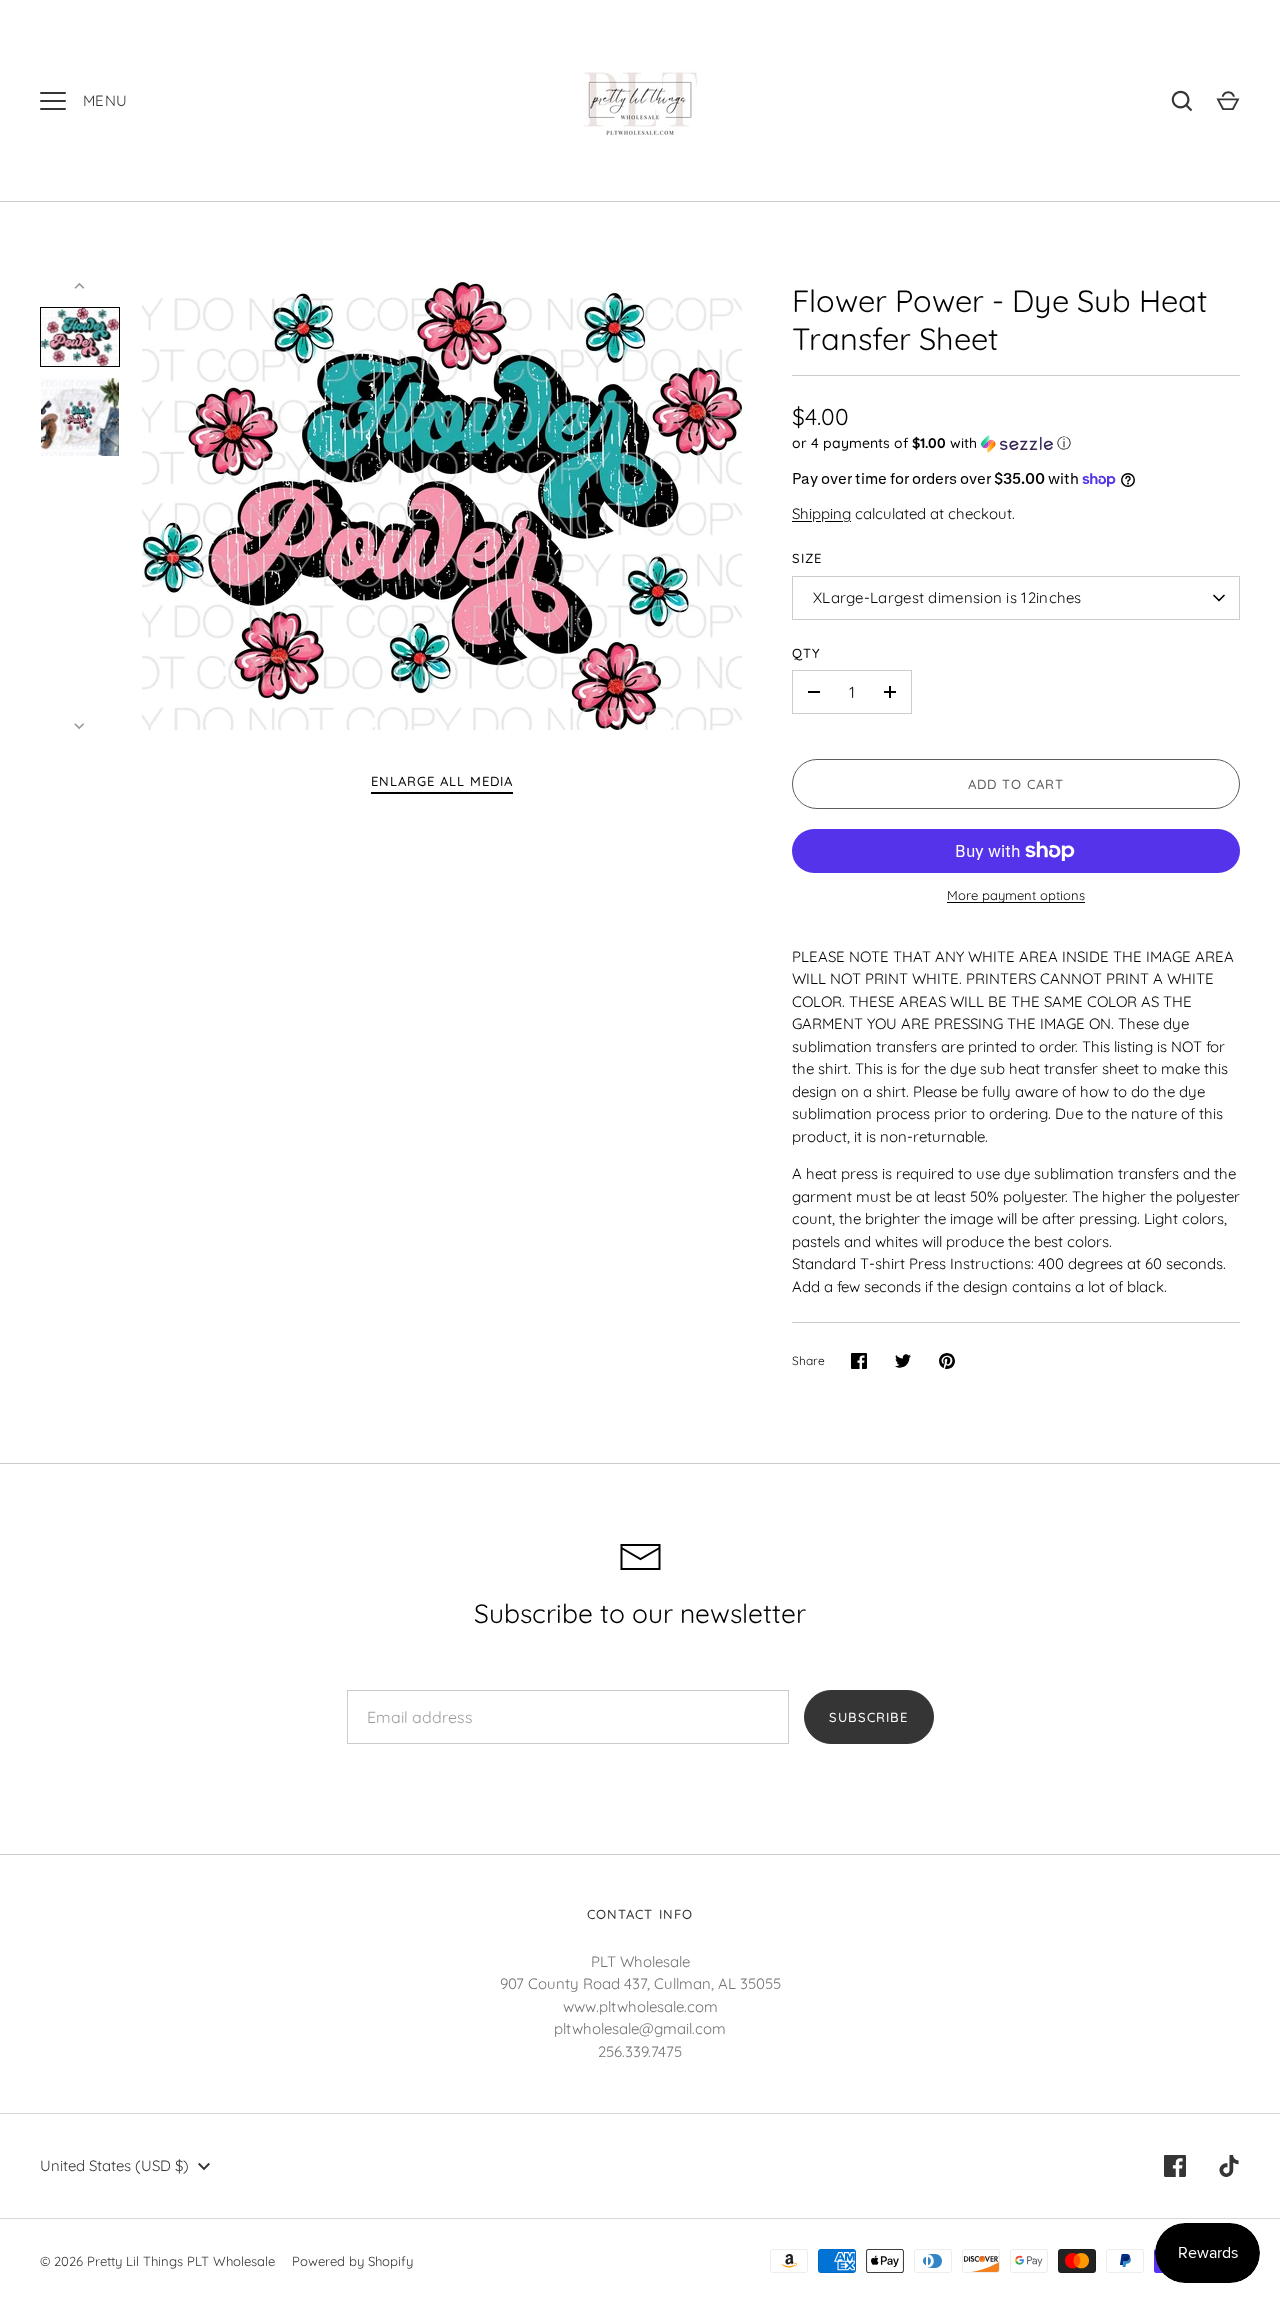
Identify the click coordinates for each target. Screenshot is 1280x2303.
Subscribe (868, 1717)
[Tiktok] (1229, 2166)
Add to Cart (1016, 784)
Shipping (821, 513)
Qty (806, 653)
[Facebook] (1175, 2166)
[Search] (1182, 101)
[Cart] (1228, 101)
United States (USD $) (114, 2165)
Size (807, 558)
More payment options (1016, 895)
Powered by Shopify (352, 2261)
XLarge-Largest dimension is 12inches (947, 597)
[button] (1016, 443)
